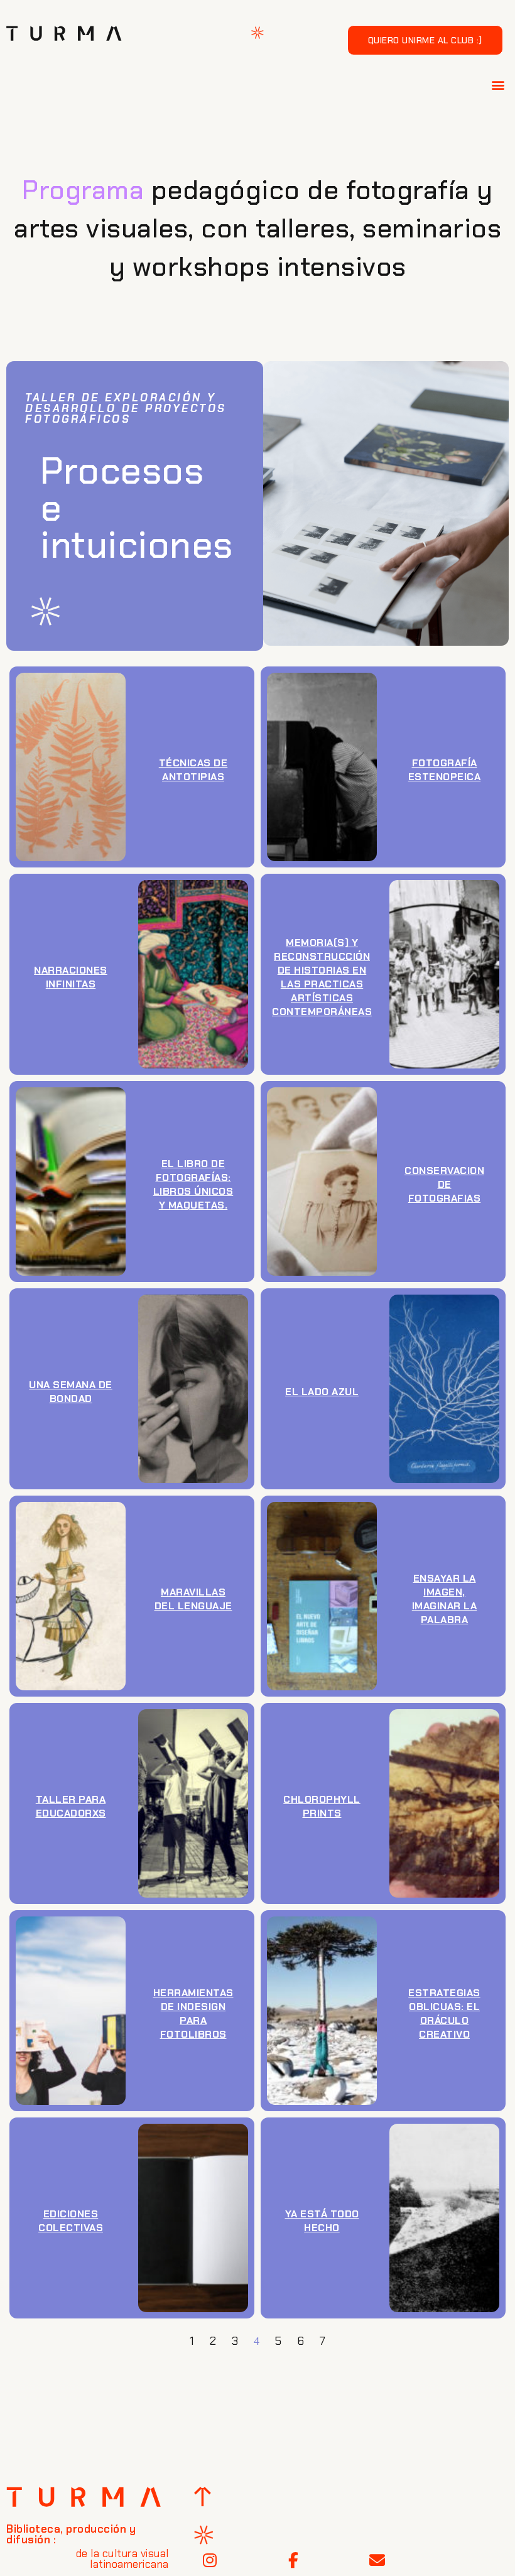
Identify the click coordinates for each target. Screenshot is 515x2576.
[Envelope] (377, 2560)
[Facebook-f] (293, 2560)
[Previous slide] (306, 876)
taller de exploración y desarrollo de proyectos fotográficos (126, 408)
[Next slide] (337, 876)
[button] (499, 84)
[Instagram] (210, 2560)
